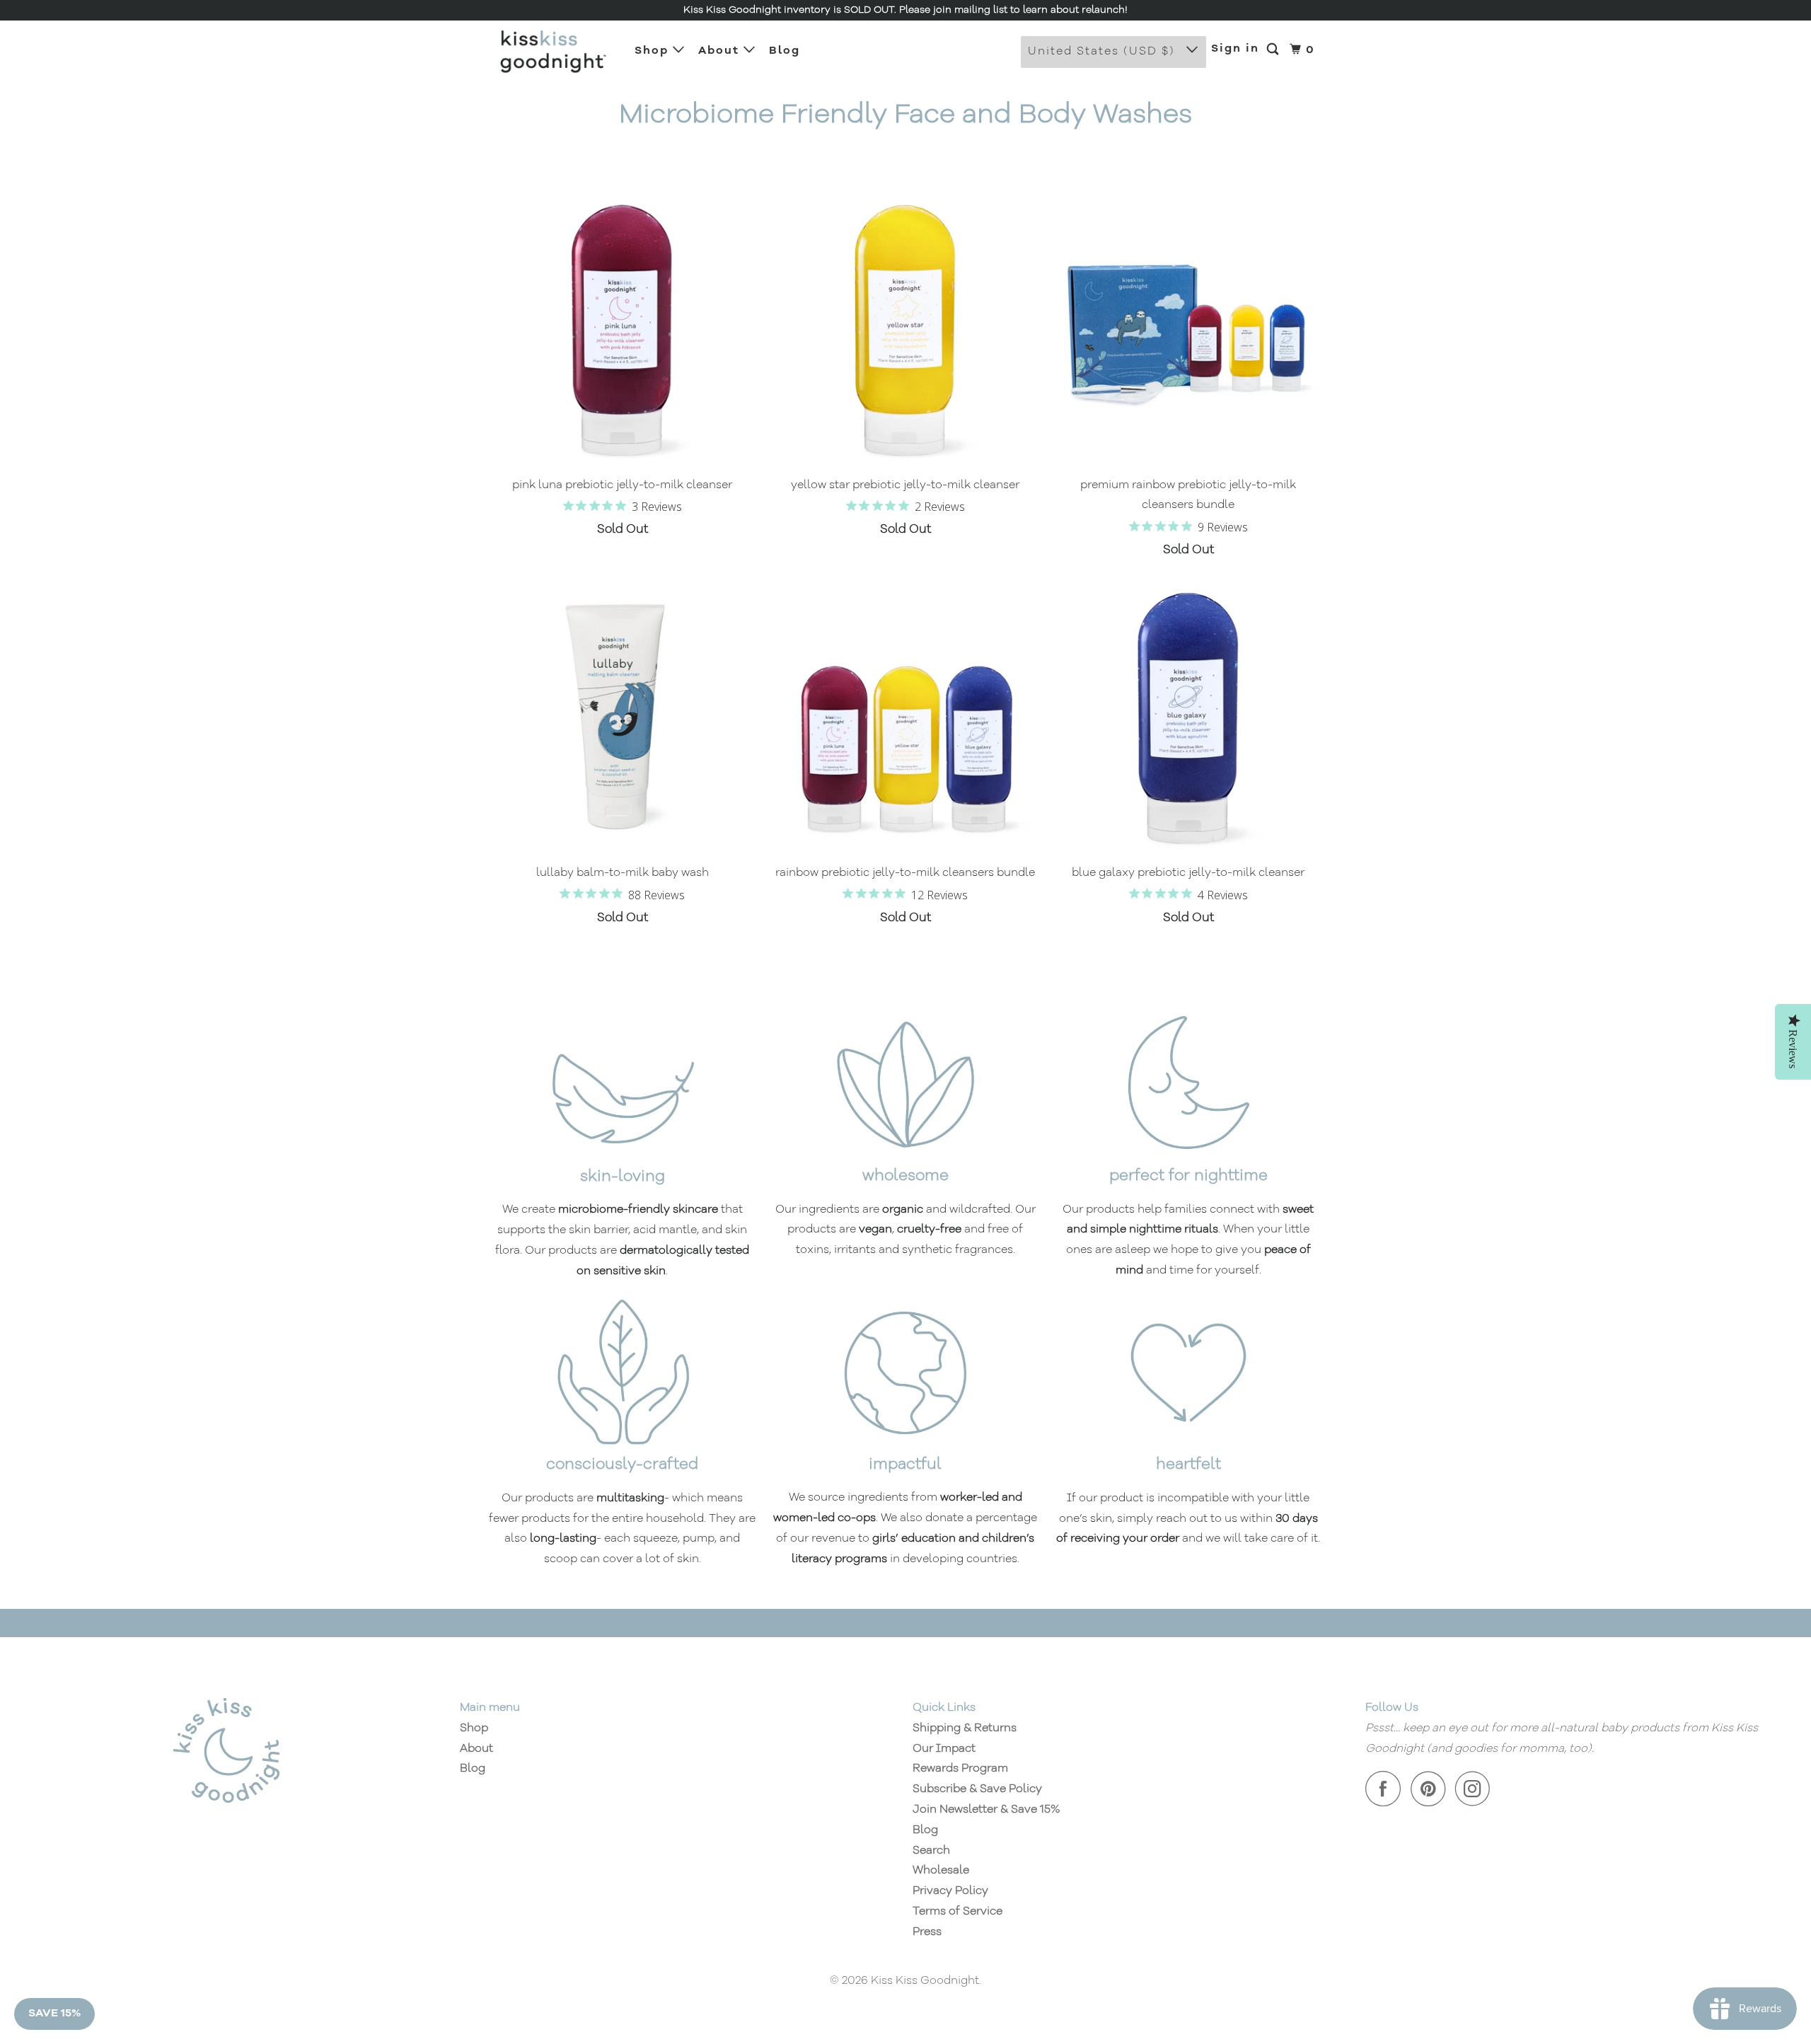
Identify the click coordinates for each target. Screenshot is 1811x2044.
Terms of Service (957, 1912)
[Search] (1274, 50)
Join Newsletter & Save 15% (986, 1810)
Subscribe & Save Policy (977, 1789)
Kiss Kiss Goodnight (925, 1981)
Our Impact (944, 1749)
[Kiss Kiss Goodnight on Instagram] (1476, 1789)
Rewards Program (960, 1769)
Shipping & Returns (965, 1728)
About (721, 51)
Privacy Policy (950, 1891)
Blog (785, 51)
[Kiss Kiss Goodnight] (552, 52)
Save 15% (54, 2014)
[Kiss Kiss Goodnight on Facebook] (1387, 1789)
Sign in (1235, 49)
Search (931, 1851)
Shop (654, 51)
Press (927, 1932)
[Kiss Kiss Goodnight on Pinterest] (1431, 1789)
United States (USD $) (1104, 52)
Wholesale (941, 1871)
